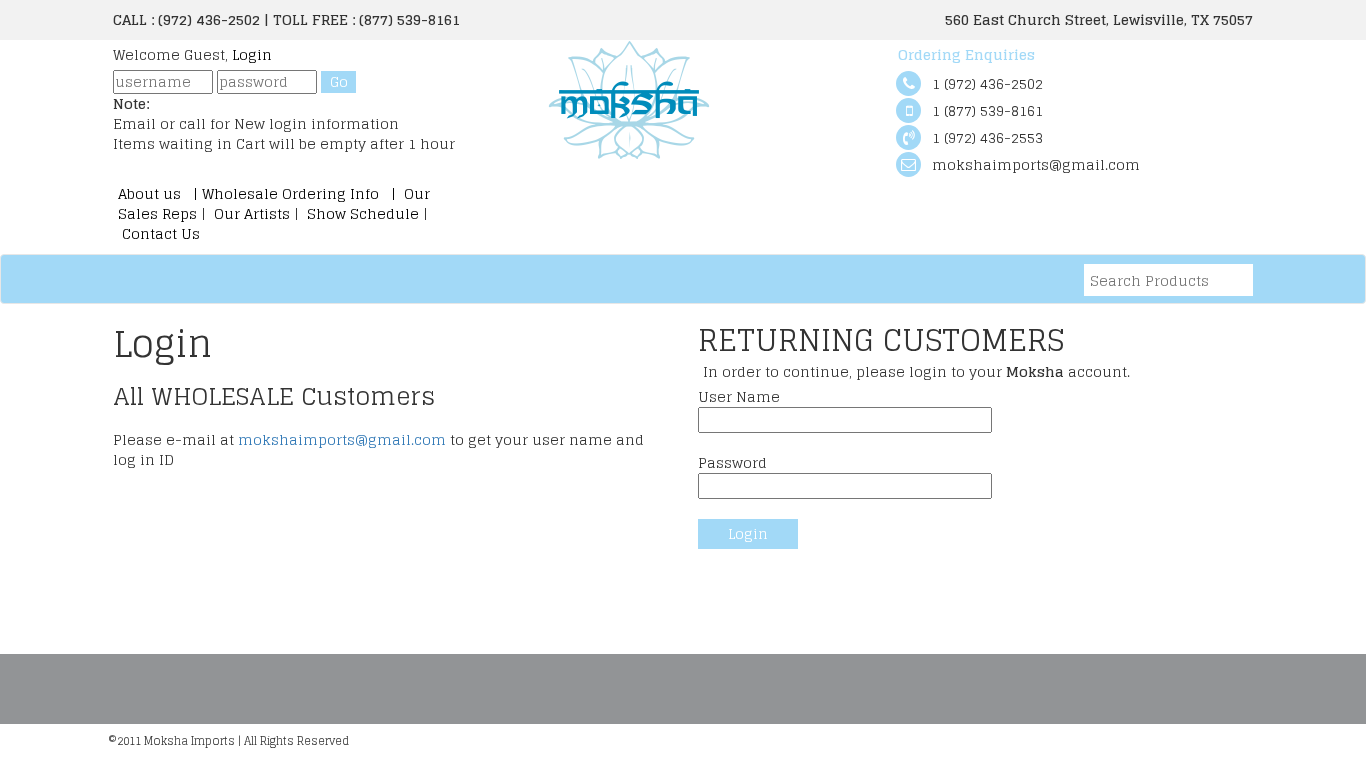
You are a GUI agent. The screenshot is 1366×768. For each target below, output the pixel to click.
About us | (160, 193)
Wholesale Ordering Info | (301, 193)
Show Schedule (361, 213)
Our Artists (252, 213)
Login (252, 54)
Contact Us (159, 233)
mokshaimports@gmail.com (342, 439)
